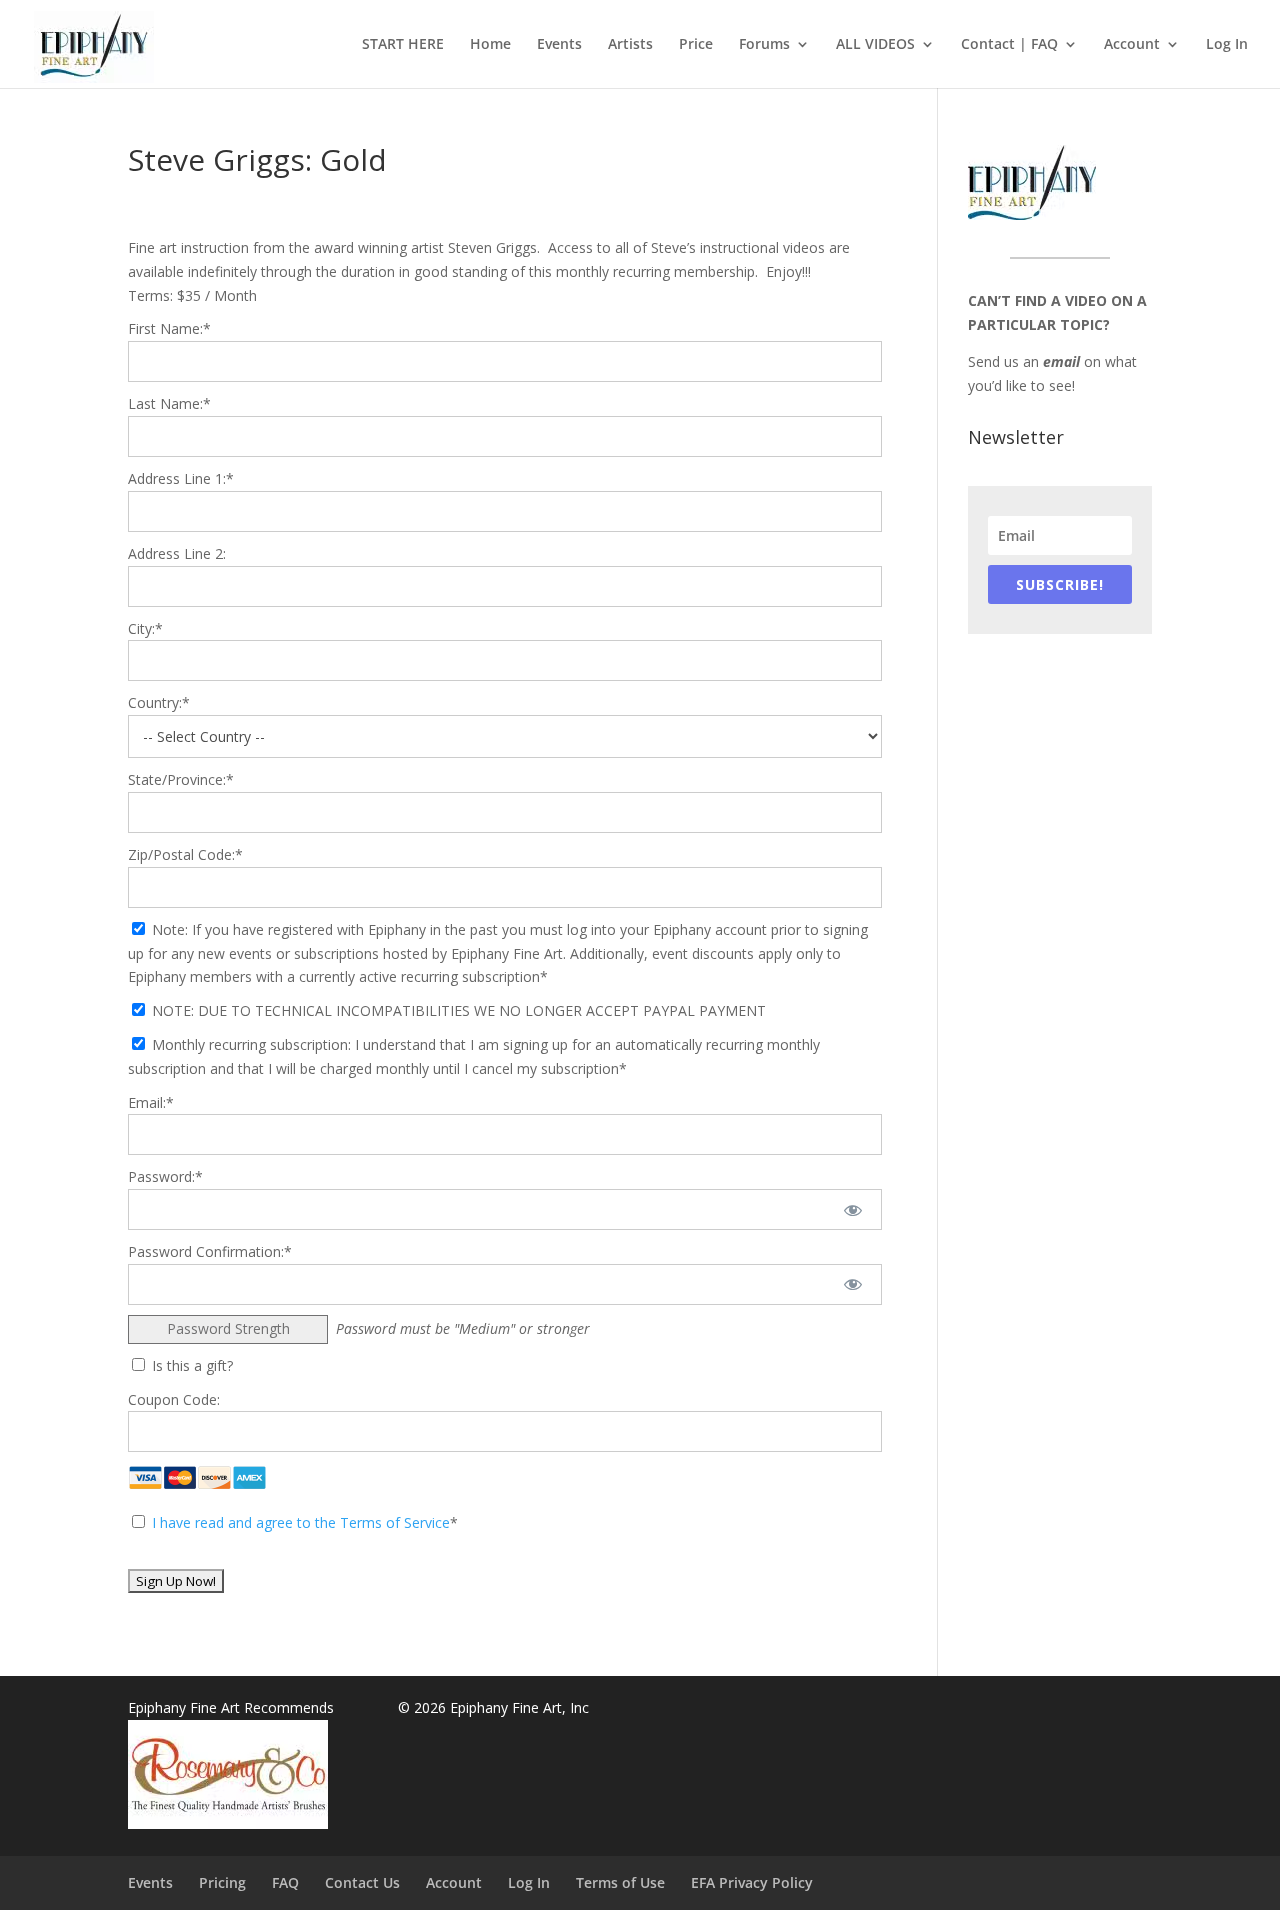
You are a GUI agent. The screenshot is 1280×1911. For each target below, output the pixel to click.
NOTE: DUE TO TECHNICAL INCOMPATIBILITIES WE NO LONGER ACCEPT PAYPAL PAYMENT (457, 1010)
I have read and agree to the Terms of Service (301, 1522)
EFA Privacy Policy (752, 1882)
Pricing (222, 1882)
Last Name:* (169, 403)
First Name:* (169, 328)
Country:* (159, 702)
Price (696, 45)
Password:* (165, 1176)
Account (1132, 45)
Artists (630, 45)
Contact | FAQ (1009, 45)
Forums (764, 45)
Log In (1227, 45)
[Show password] (853, 1209)
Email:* (151, 1102)
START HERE (403, 45)
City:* (145, 628)
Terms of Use (620, 1882)
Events (559, 45)
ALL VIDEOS (875, 45)
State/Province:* (181, 779)
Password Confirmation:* (210, 1251)
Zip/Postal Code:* (185, 854)
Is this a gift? (190, 1365)
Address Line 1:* (181, 478)
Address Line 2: (177, 553)
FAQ (285, 1882)
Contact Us (362, 1882)
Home (490, 45)
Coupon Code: (174, 1399)
